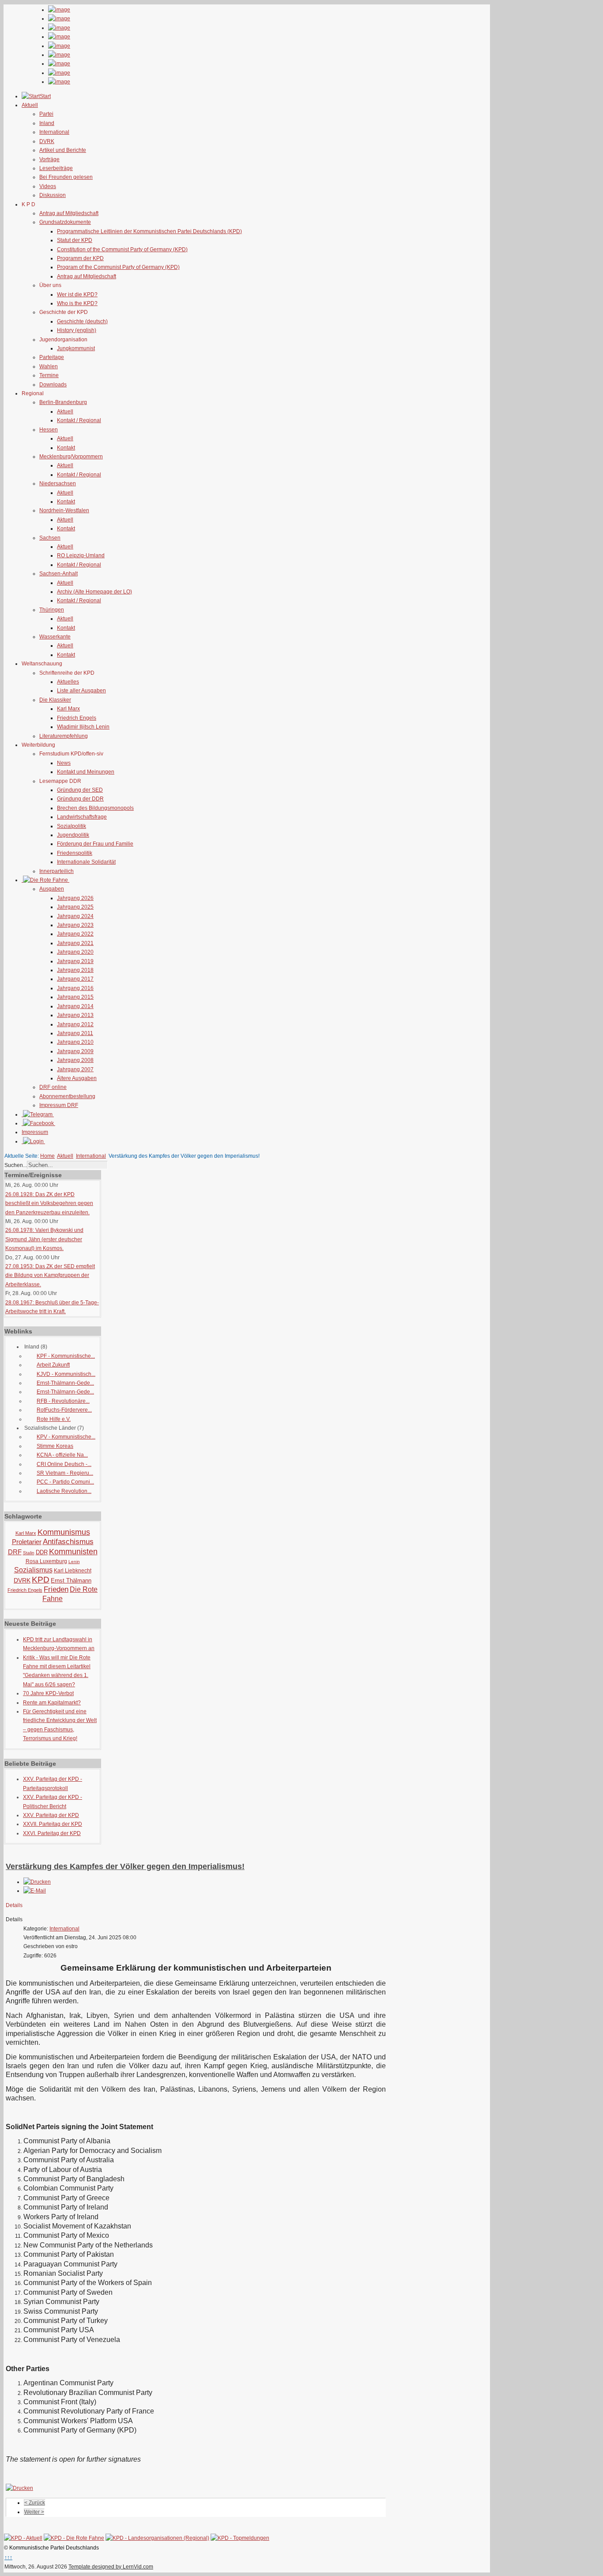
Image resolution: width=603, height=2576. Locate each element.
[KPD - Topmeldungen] (240, 2538)
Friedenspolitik (75, 853)
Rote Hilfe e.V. (54, 1419)
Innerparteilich (57, 871)
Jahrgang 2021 (75, 943)
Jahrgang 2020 (75, 952)
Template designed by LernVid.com (111, 2567)
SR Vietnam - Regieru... (65, 1473)
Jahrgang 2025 (75, 907)
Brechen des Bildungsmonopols (95, 808)
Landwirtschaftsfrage (82, 817)
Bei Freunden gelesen (66, 177)
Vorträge (49, 159)
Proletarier (27, 1542)
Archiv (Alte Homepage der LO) (94, 592)
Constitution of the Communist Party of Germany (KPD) (122, 249)
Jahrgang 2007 (75, 1069)
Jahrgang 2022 (75, 934)
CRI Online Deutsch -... (64, 1464)
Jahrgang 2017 (75, 979)
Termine (49, 375)
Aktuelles (68, 682)
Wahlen (49, 366)
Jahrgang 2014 (75, 1006)
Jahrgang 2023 (75, 925)
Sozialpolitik (72, 826)
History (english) (77, 330)
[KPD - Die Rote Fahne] (74, 2538)
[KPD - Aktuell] (23, 2538)
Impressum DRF (59, 1105)
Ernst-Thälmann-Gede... (65, 1383)
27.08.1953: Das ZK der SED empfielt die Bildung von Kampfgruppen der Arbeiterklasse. (50, 1275)
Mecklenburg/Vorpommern (71, 457)
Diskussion (53, 195)
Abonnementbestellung (67, 1096)
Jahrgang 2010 (75, 1042)
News (64, 763)
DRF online (53, 1087)
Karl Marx (68, 709)
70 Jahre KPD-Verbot (48, 1693)
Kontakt (66, 448)
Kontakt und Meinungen (86, 772)
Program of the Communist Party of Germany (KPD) (118, 267)
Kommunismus (64, 1532)
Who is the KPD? (77, 303)
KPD (41, 1580)
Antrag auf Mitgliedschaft (69, 213)
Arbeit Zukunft (53, 1365)
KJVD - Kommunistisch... (66, 1374)
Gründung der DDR (80, 799)
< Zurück (35, 2503)
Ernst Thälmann (71, 1581)
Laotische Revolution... (64, 1491)
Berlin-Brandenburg (63, 402)
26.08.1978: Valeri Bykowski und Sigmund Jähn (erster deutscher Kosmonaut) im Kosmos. (44, 1239)
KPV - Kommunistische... (66, 1437)
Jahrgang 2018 (75, 970)
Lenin (74, 1562)
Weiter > (34, 2512)
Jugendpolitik (73, 835)
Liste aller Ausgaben (81, 691)
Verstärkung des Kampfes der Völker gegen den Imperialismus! (125, 1866)
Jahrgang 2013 (75, 1015)
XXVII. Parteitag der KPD (53, 1824)
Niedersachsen (58, 483)
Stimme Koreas (55, 1446)
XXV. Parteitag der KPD (51, 1815)
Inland (47, 123)
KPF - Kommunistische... (66, 1356)
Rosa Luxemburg (46, 1561)
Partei (46, 114)
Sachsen (50, 538)
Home (47, 1156)
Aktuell (65, 412)
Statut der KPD (75, 240)
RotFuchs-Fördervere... (64, 1410)
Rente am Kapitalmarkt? (52, 1703)
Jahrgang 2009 (75, 1051)
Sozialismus (33, 1570)
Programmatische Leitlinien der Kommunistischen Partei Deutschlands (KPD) (149, 231)
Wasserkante (55, 637)
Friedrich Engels (77, 718)
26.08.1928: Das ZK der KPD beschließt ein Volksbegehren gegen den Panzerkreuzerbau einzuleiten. (49, 1203)
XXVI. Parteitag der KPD (52, 1833)
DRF (15, 1552)
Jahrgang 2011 (75, 1033)
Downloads (53, 385)
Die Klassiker (55, 700)
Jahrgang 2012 (75, 1024)
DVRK (47, 141)
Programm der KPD (80, 258)
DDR (42, 1552)
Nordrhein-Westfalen (64, 510)
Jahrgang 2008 (75, 1060)
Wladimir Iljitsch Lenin (83, 727)
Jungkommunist (76, 348)
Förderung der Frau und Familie (95, 844)
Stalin (29, 1553)
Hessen (49, 430)
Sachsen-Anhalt (58, 574)
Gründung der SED (80, 790)
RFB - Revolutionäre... (63, 1401)
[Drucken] (37, 1882)
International (54, 132)
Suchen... (16, 1165)
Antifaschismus (68, 1542)
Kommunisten (73, 1552)
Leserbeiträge (56, 168)
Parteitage (52, 357)
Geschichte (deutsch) (82, 321)
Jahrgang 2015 (75, 997)
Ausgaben (52, 889)
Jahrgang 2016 (75, 988)
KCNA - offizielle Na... (62, 1455)
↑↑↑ (8, 2557)
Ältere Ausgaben (77, 1078)
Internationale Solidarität (86, 862)
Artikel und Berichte (63, 150)
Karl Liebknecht (73, 1571)
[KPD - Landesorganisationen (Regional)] (157, 2538)
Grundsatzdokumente (65, 222)
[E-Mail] (35, 1891)
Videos (48, 186)
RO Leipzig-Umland (81, 555)
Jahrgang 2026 (75, 898)
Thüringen (52, 610)
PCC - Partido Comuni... (65, 1482)
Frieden (56, 1589)
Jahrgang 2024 (75, 916)
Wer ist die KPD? (77, 295)
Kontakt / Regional (79, 420)
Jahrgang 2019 (75, 961)
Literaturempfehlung (64, 736)
